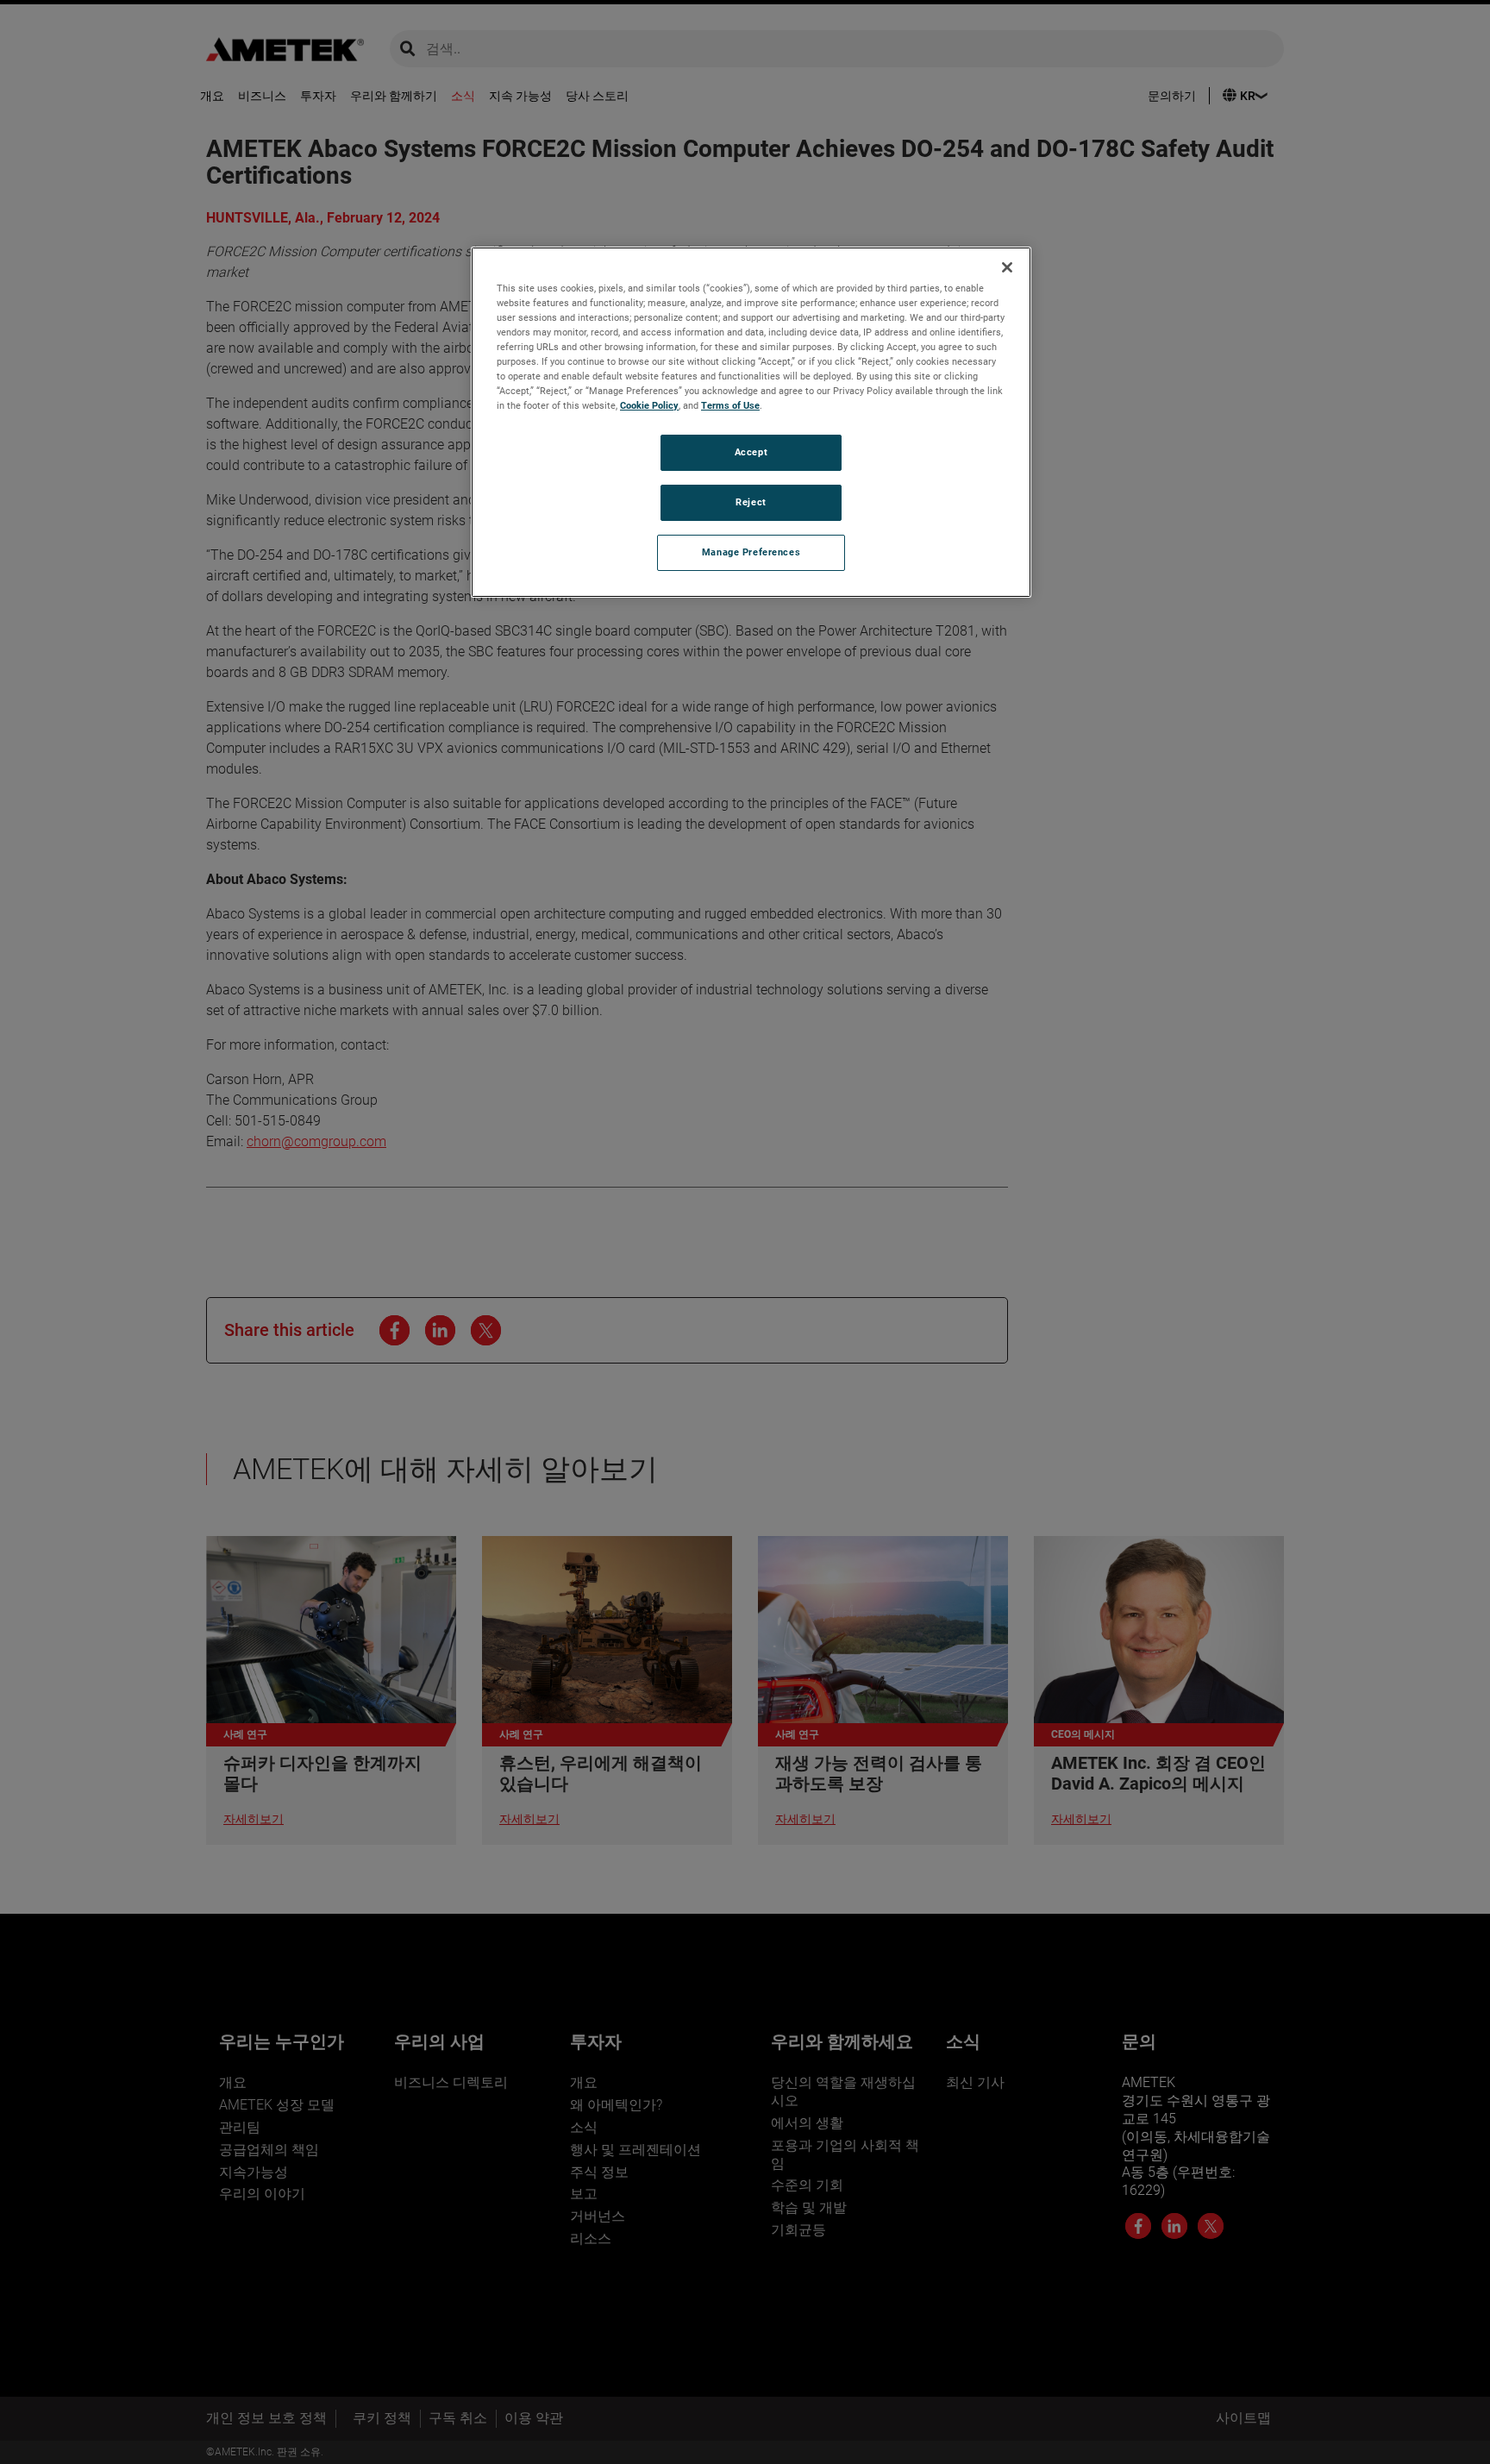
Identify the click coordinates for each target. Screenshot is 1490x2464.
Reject (751, 502)
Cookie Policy (649, 405)
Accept (751, 452)
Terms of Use (730, 405)
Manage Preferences (751, 552)
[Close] (1007, 267)
